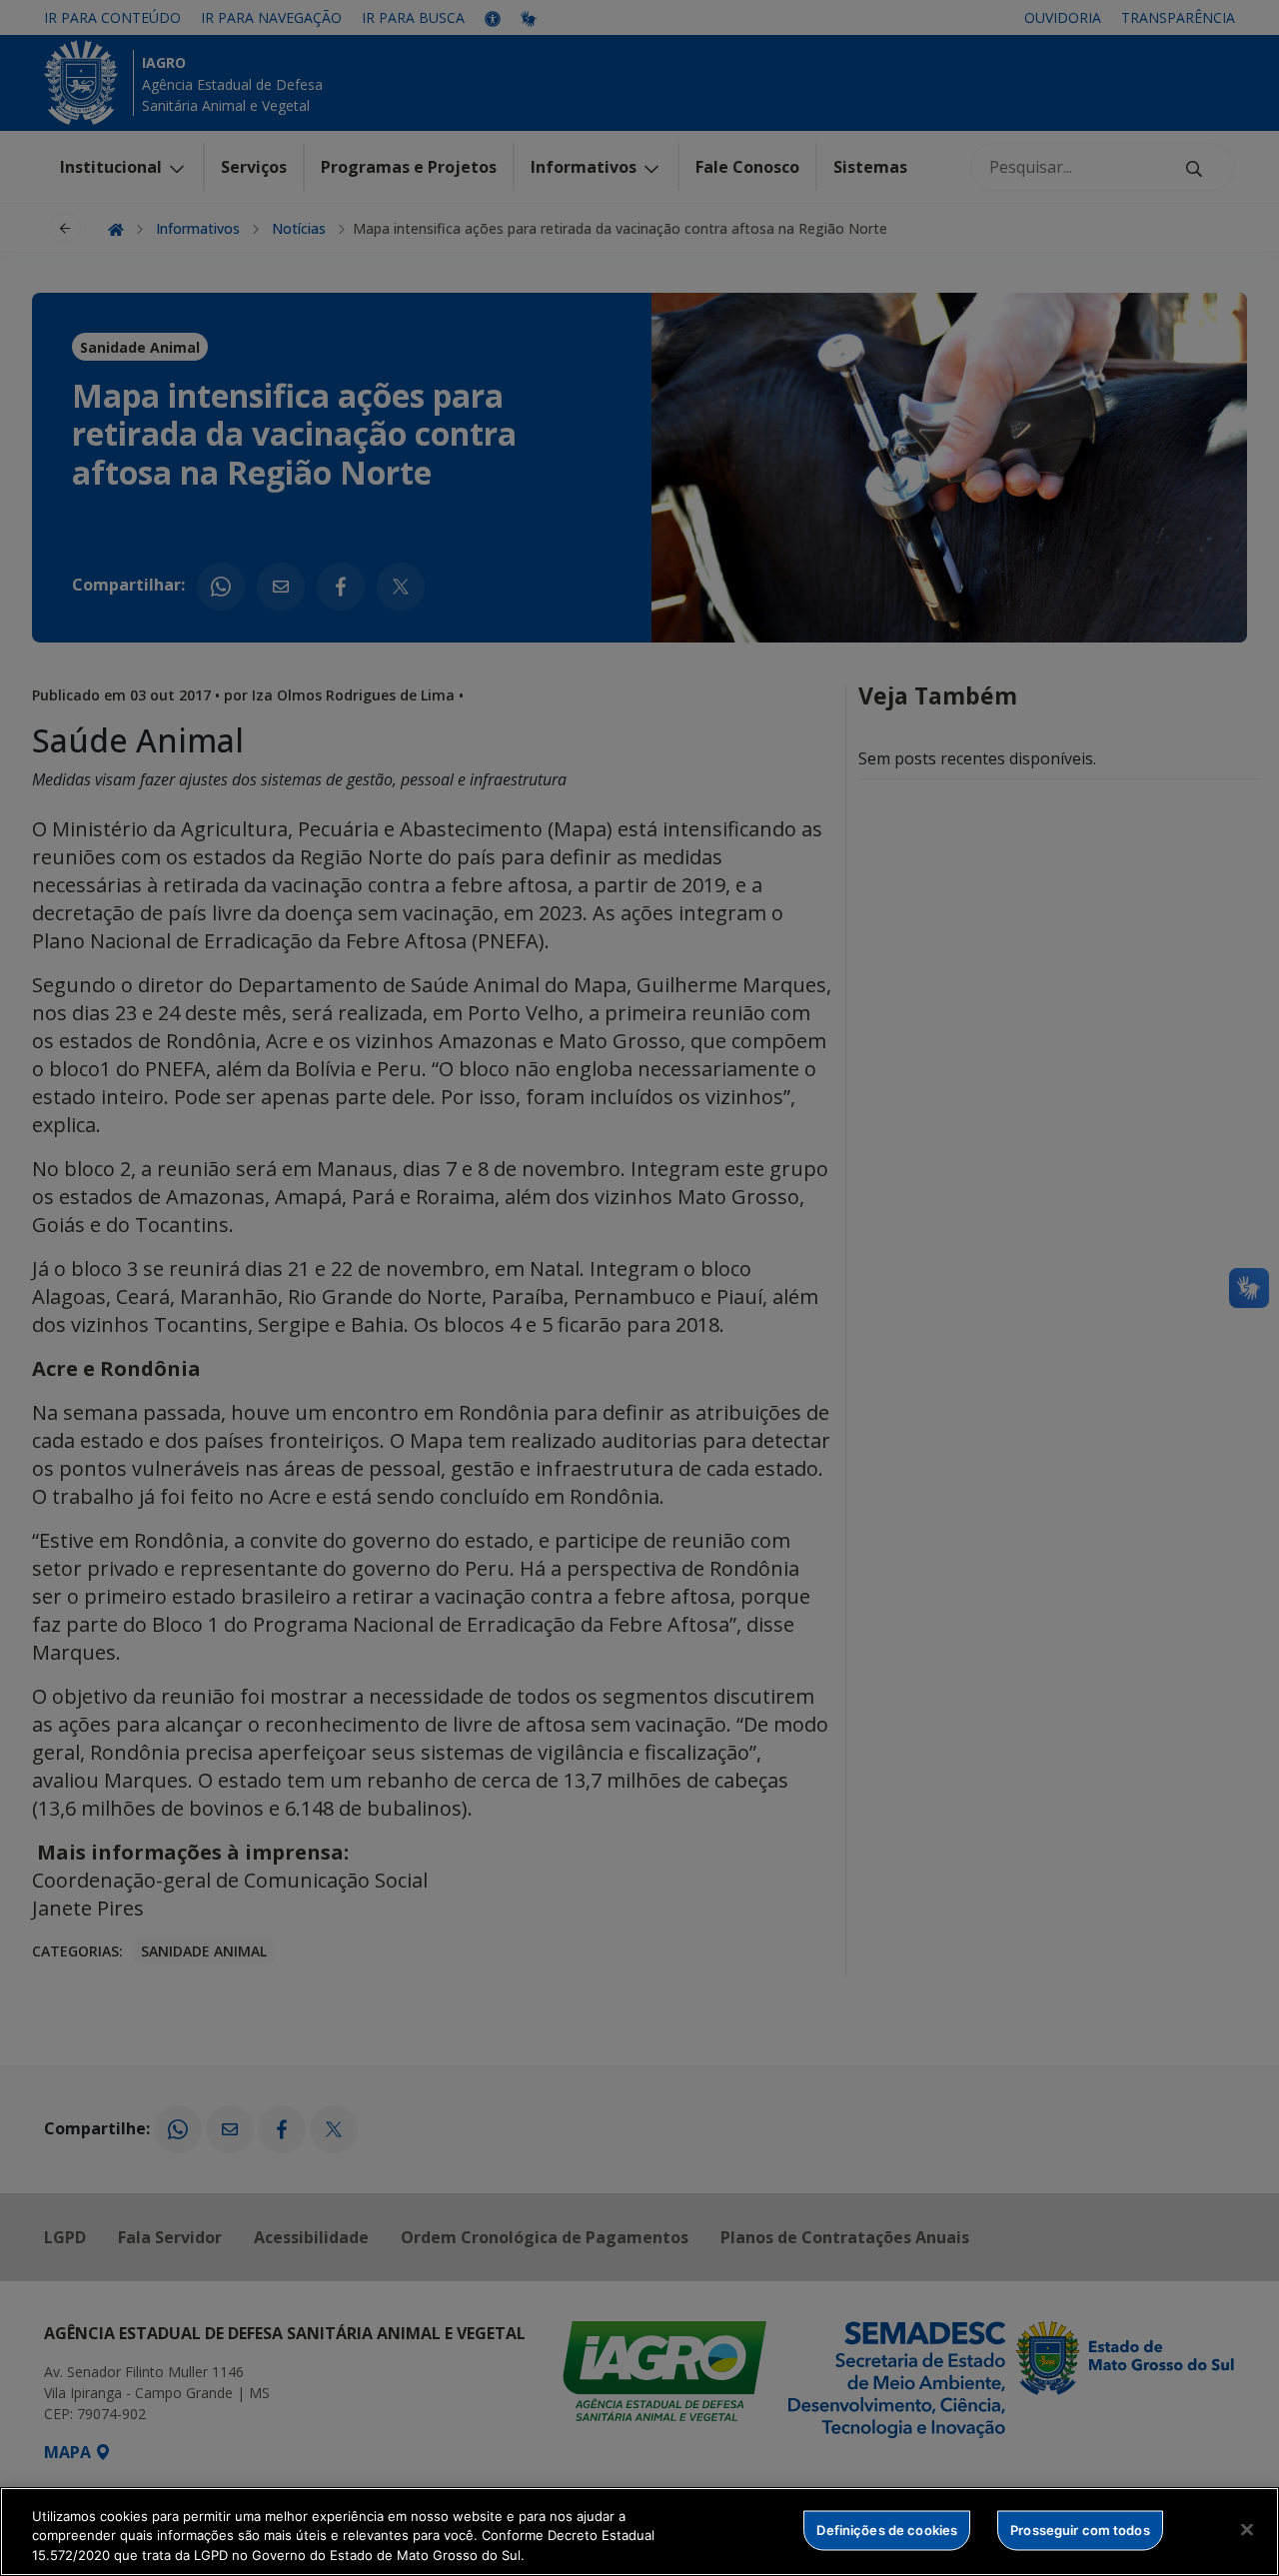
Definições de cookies (887, 2529)
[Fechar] (1247, 2529)
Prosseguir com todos (1080, 2529)
